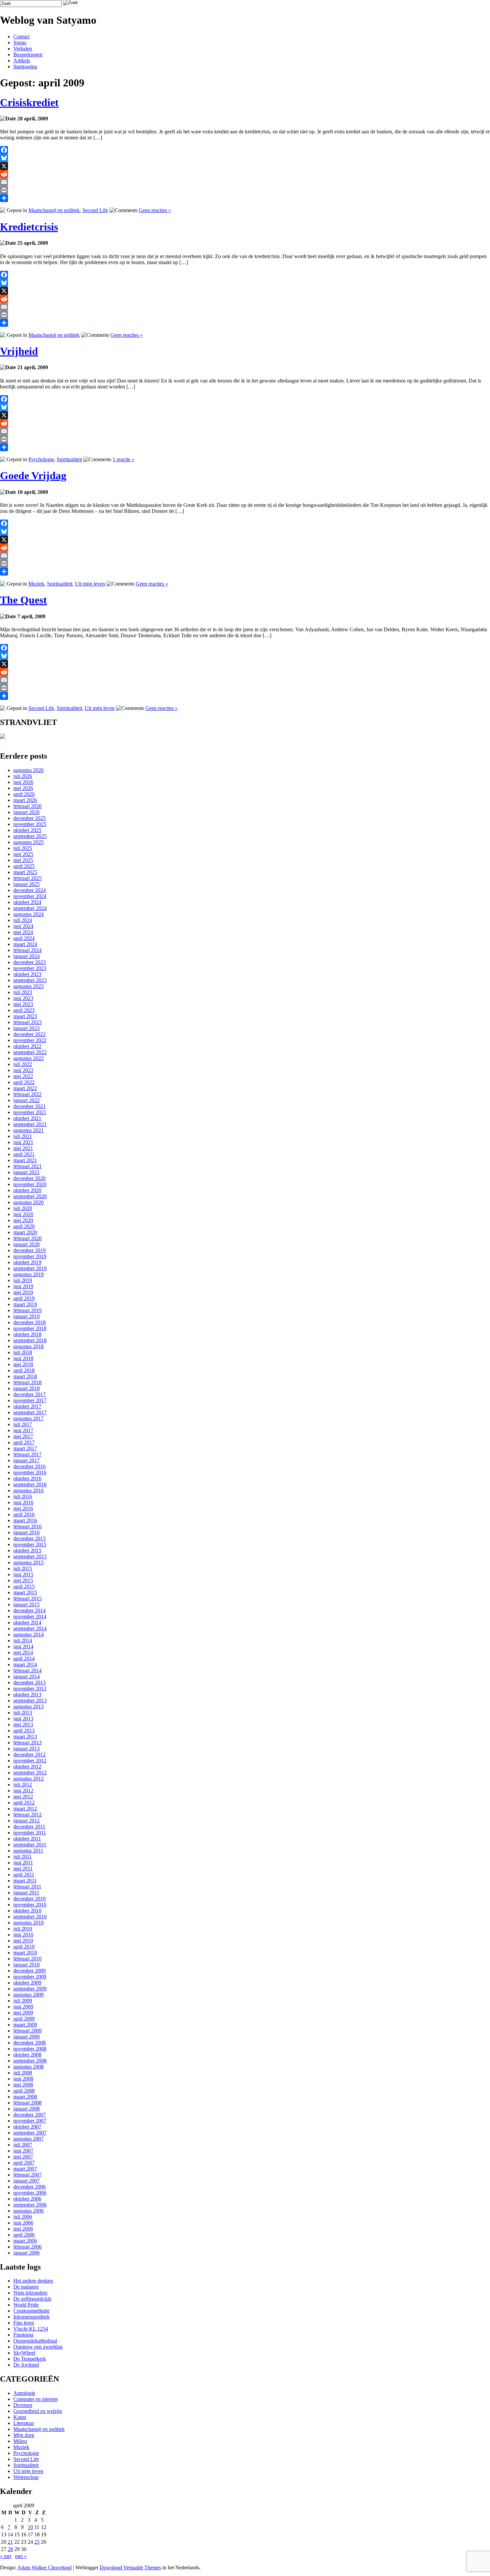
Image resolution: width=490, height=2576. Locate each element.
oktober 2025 (27, 830)
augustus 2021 (28, 1130)
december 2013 (29, 1682)
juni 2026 (23, 782)
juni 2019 (23, 1286)
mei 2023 (23, 1004)
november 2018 (30, 1328)
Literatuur (24, 2423)
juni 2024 (23, 926)
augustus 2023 (28, 986)
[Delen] (245, 198)
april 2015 (24, 1586)
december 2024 (29, 890)
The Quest (23, 600)
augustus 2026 (28, 770)
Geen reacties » (155, 210)
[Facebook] (245, 150)
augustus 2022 (28, 1058)
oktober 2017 (27, 1406)
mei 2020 (23, 1220)
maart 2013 (25, 1737)
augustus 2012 (28, 1779)
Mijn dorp (24, 2435)
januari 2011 (26, 1893)
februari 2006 (27, 2247)
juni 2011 (23, 1863)
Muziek (36, 584)
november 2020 (30, 1184)
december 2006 (29, 2187)
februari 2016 (27, 1526)
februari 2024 (27, 950)
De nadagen (26, 2287)
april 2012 (24, 1803)
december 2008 (29, 2043)
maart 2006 (25, 2241)
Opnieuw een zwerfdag (38, 2347)
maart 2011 (25, 1881)
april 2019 (24, 1298)
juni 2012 (23, 1791)
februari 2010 (27, 1959)
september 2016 (30, 1484)
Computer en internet (35, 2399)
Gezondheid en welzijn (38, 2411)
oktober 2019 (27, 1262)
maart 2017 (25, 1448)
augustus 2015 (28, 1562)
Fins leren (24, 2323)
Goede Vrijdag (33, 476)
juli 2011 (22, 1857)
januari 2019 (26, 1316)
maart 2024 (25, 944)
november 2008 (30, 2049)
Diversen (23, 2405)
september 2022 (30, 1052)
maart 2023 (25, 1016)
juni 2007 (23, 2151)
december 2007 (29, 2115)
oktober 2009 (27, 1983)
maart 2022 (25, 1088)
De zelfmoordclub (32, 2299)
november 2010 (30, 1905)
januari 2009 (26, 2037)
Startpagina (25, 67)
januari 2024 (26, 956)
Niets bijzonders (30, 2293)
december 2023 (29, 962)
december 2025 (29, 818)
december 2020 (29, 1178)
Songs (20, 43)
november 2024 (30, 896)
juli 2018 (23, 1352)
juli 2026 (23, 776)
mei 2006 (23, 2229)
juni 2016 (23, 1502)
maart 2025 (25, 872)
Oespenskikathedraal (35, 2341)
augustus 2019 (28, 1274)
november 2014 (30, 1616)
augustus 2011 (28, 1851)
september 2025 (30, 836)
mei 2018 (23, 1364)
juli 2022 (23, 1064)
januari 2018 (26, 1388)
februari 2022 (27, 1094)
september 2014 (30, 1628)
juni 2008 (23, 2079)
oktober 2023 (27, 974)
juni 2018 (23, 1358)
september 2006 (30, 2205)
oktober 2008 (27, 2055)
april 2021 (24, 1154)
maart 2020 (25, 1232)
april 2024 (24, 938)
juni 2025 (23, 854)
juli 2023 (23, 992)
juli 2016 (23, 1496)
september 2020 (30, 1196)
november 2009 (30, 1977)
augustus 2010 (28, 1923)
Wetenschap (26, 2477)
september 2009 (30, 1989)
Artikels (22, 61)
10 (30, 2527)
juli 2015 (23, 1568)
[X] (245, 166)
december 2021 (29, 1106)
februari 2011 (27, 1887)
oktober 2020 (27, 1190)
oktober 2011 (27, 1839)
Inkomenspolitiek (31, 2317)
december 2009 (29, 1971)
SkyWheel (24, 2353)
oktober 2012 (27, 1767)
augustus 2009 (28, 1995)
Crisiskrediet (29, 102)
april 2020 (24, 1226)
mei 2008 (23, 2085)
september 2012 (30, 1773)
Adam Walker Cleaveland (44, 2567)
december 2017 (29, 1394)
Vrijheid (19, 351)
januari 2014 (26, 1676)
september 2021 (30, 1124)
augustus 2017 (28, 1418)
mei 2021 (23, 1148)
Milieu (20, 2441)
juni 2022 (23, 1070)
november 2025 (30, 824)
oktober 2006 (27, 2199)
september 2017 (30, 1412)
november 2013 (30, 1688)
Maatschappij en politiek (54, 210)
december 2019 (29, 1250)
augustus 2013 (28, 1706)
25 (37, 2542)
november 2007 (30, 2121)
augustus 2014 (28, 1634)
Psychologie (41, 459)
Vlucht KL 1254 (31, 2329)
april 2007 (24, 2163)
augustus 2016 (28, 1490)
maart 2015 (25, 1592)
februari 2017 (27, 1454)
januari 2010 (26, 1965)
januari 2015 (26, 1604)
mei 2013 (23, 1725)
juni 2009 (23, 2007)
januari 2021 (26, 1172)
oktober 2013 (27, 1694)
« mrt (5, 2556)
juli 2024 (23, 920)
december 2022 (29, 1034)
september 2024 (30, 908)
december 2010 (29, 1899)
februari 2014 (27, 1670)
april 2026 (24, 794)
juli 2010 (23, 1929)
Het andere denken (33, 2281)
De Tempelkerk (30, 2359)
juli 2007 (23, 2145)
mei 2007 (23, 2157)
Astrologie (24, 2393)
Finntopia (23, 2335)
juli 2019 (23, 1280)
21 (10, 2542)
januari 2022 (26, 1100)
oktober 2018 (27, 1334)
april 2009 (24, 2019)
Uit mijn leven (90, 584)
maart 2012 (25, 1809)
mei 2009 (23, 2013)
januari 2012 (26, 1821)
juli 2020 (23, 1208)
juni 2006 (23, 2223)
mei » (21, 2556)
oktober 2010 (27, 1911)
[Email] (245, 182)
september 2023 (30, 980)
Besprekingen (28, 55)
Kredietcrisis (29, 227)
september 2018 (30, 1340)
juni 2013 (23, 1719)
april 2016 (24, 1514)
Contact (21, 37)
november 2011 (30, 1833)
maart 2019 (25, 1304)
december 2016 (29, 1466)
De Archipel (26, 2365)
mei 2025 (23, 860)
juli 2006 (23, 2217)
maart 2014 (25, 1664)
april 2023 (24, 1010)
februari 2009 (27, 2031)
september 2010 (30, 1917)
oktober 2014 (27, 1622)
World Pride (26, 2305)
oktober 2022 (27, 1046)
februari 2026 (27, 806)
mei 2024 (23, 932)
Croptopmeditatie (31, 2311)
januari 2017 (26, 1460)
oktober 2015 (27, 1550)
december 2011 (29, 1827)
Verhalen (23, 49)
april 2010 (24, 1947)
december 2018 (29, 1322)
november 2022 (30, 1040)
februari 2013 (27, 1743)
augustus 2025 (28, 842)
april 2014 (24, 1658)
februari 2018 (27, 1382)
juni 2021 (23, 1142)
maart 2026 (25, 800)
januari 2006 (26, 2253)
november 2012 (30, 1761)
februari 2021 (27, 1166)
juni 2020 (23, 1214)
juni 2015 (23, 1574)
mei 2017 (23, 1436)
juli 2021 (23, 1136)
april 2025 (24, 866)
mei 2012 (23, 1797)
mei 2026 (23, 788)
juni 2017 (23, 1430)
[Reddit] (245, 174)
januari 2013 (26, 1749)
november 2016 (30, 1472)
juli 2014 (23, 1640)
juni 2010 (23, 1935)
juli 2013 (23, 1712)
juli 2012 (23, 1785)
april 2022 (24, 1082)
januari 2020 (26, 1244)
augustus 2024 (28, 914)
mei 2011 (23, 1869)
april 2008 (24, 2091)
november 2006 (30, 2193)
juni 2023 (23, 998)
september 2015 (30, 1556)
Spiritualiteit (69, 459)
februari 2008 (27, 2103)
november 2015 (30, 1544)
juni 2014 (23, 1646)
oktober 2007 (27, 2127)
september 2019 (30, 1268)
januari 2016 (26, 1532)
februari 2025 (27, 878)
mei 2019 (23, 1292)
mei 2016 (23, 1508)
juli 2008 (23, 2073)
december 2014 (29, 1610)
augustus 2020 (28, 1202)
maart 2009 (25, 2025)
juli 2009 (23, 2001)
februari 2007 (27, 2175)
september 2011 (30, 1845)
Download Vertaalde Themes (130, 2567)
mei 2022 (23, 1076)
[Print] (245, 190)
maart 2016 (25, 1520)
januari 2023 (26, 1028)
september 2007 (30, 2133)
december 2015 (29, 1538)
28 (10, 2549)
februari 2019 (27, 1310)
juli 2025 (23, 848)
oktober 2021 (27, 1118)
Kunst (20, 2417)
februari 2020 (27, 1238)
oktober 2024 (27, 902)
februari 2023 (27, 1022)
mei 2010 (23, 1941)
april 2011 (24, 1875)
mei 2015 (23, 1580)
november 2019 (30, 1256)
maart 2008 (25, 2097)
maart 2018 (25, 1376)
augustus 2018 (28, 1346)
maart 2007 (25, 2169)
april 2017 (24, 1442)
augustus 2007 (28, 2139)
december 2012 (29, 1755)
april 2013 (24, 1731)
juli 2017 (23, 1424)
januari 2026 (26, 812)
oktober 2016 (27, 1478)
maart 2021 (25, 1160)
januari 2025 (26, 884)
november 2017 (30, 1400)
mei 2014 (23, 1652)
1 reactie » (123, 459)
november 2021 (30, 1112)
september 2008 (30, 2061)
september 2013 (30, 1700)
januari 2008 (26, 2109)
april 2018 (24, 1370)
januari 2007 (26, 2181)
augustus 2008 (28, 2067)
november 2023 (30, 968)
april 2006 (24, 2235)
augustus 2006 (28, 2211)
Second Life (95, 210)
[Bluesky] (245, 158)
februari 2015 (27, 1598)
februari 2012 (27, 1815)
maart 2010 (25, 1953)
